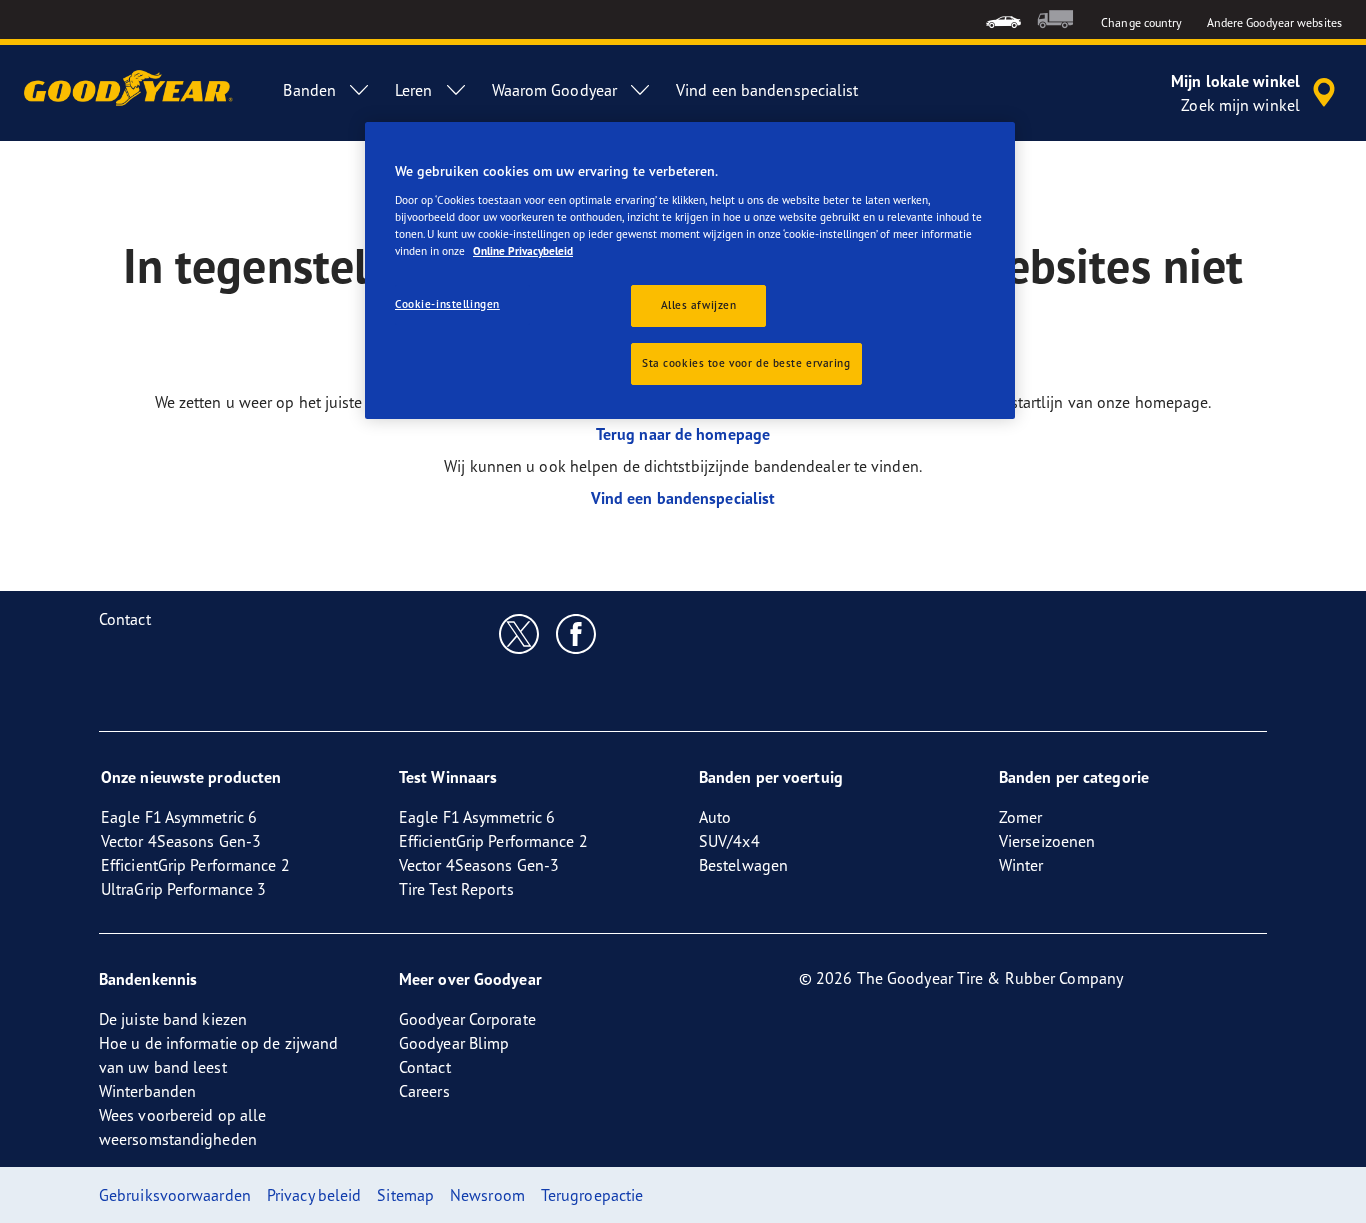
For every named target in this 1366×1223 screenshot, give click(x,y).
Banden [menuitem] (309, 90)
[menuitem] (1003, 19)
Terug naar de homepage (683, 434)
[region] (690, 270)
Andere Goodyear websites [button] (1274, 22)
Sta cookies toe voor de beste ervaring (746, 363)
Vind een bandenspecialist (683, 498)
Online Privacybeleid (523, 251)
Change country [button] (1141, 22)
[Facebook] (576, 633)
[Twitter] (519, 633)
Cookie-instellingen (447, 304)
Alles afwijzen (699, 305)
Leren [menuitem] (414, 90)
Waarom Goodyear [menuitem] (555, 90)
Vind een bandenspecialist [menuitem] (767, 90)
